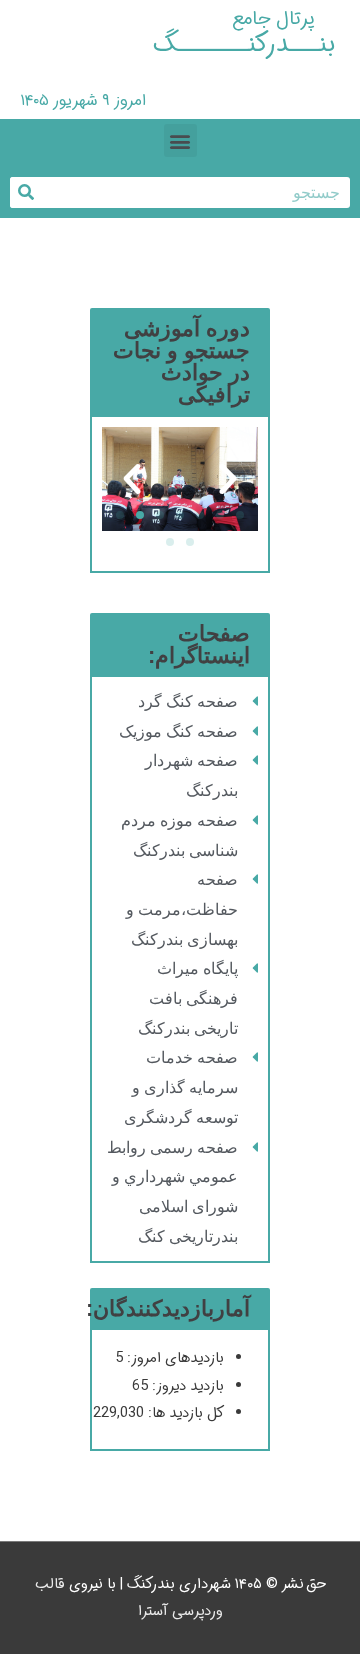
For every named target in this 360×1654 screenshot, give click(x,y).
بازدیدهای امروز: (173, 1358)
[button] (180, 140)
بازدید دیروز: (186, 1386)
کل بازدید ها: (184, 1413)
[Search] (25, 192)
